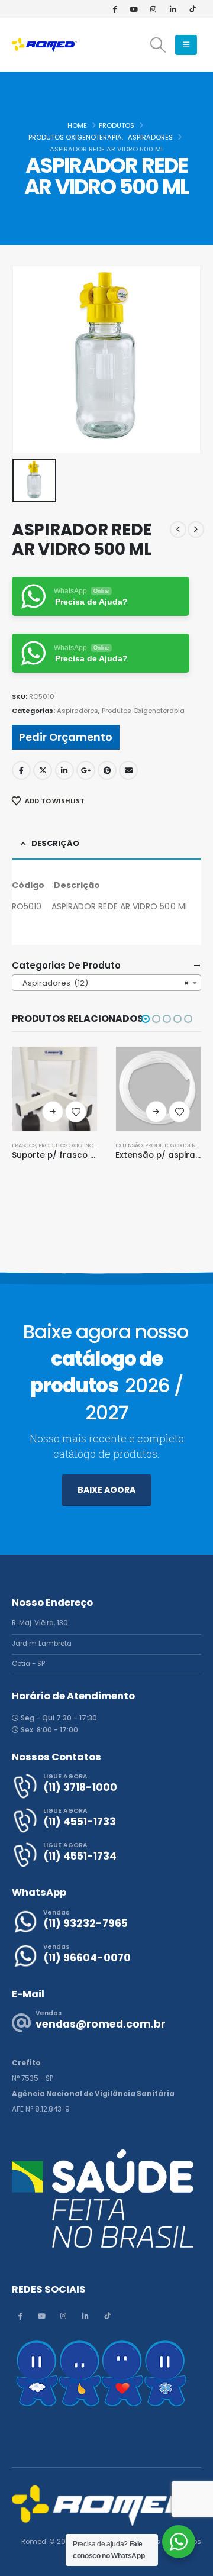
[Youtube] (134, 9)
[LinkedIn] (173, 9)
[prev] (178, 530)
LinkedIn (64, 770)
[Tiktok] (192, 9)
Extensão (25, 1145)
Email (128, 770)
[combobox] (106, 983)
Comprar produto (53, 1112)
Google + (86, 770)
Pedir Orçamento (66, 737)
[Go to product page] (55, 1089)
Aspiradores (78, 711)
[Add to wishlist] (76, 1112)
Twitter (43, 770)
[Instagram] (153, 9)
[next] (196, 530)
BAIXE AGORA (106, 1490)
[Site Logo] (44, 45)
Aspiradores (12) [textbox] (103, 983)
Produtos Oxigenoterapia (143, 711)
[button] (158, 45)
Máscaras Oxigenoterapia (154, 1145)
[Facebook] (114, 9)
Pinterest (107, 770)
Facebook (21, 770)
